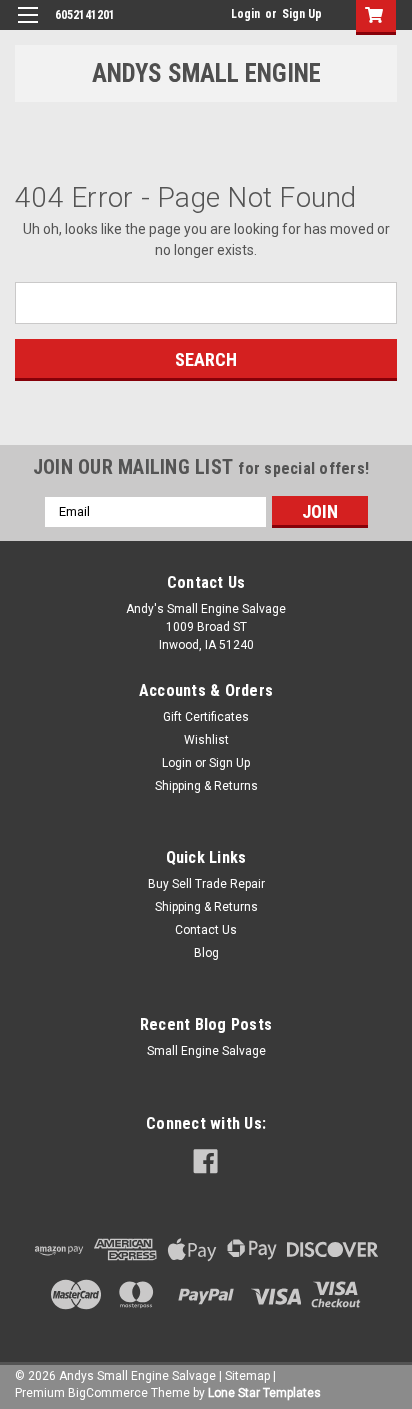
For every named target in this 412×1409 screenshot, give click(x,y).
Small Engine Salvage (206, 1051)
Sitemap (247, 1376)
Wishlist (206, 740)
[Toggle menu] (27, 27)
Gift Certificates (206, 717)
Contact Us (206, 930)
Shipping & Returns (206, 786)
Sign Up (302, 14)
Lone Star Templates (264, 1393)
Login (245, 14)
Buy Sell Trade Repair (206, 884)
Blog (206, 953)
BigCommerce (108, 1393)
